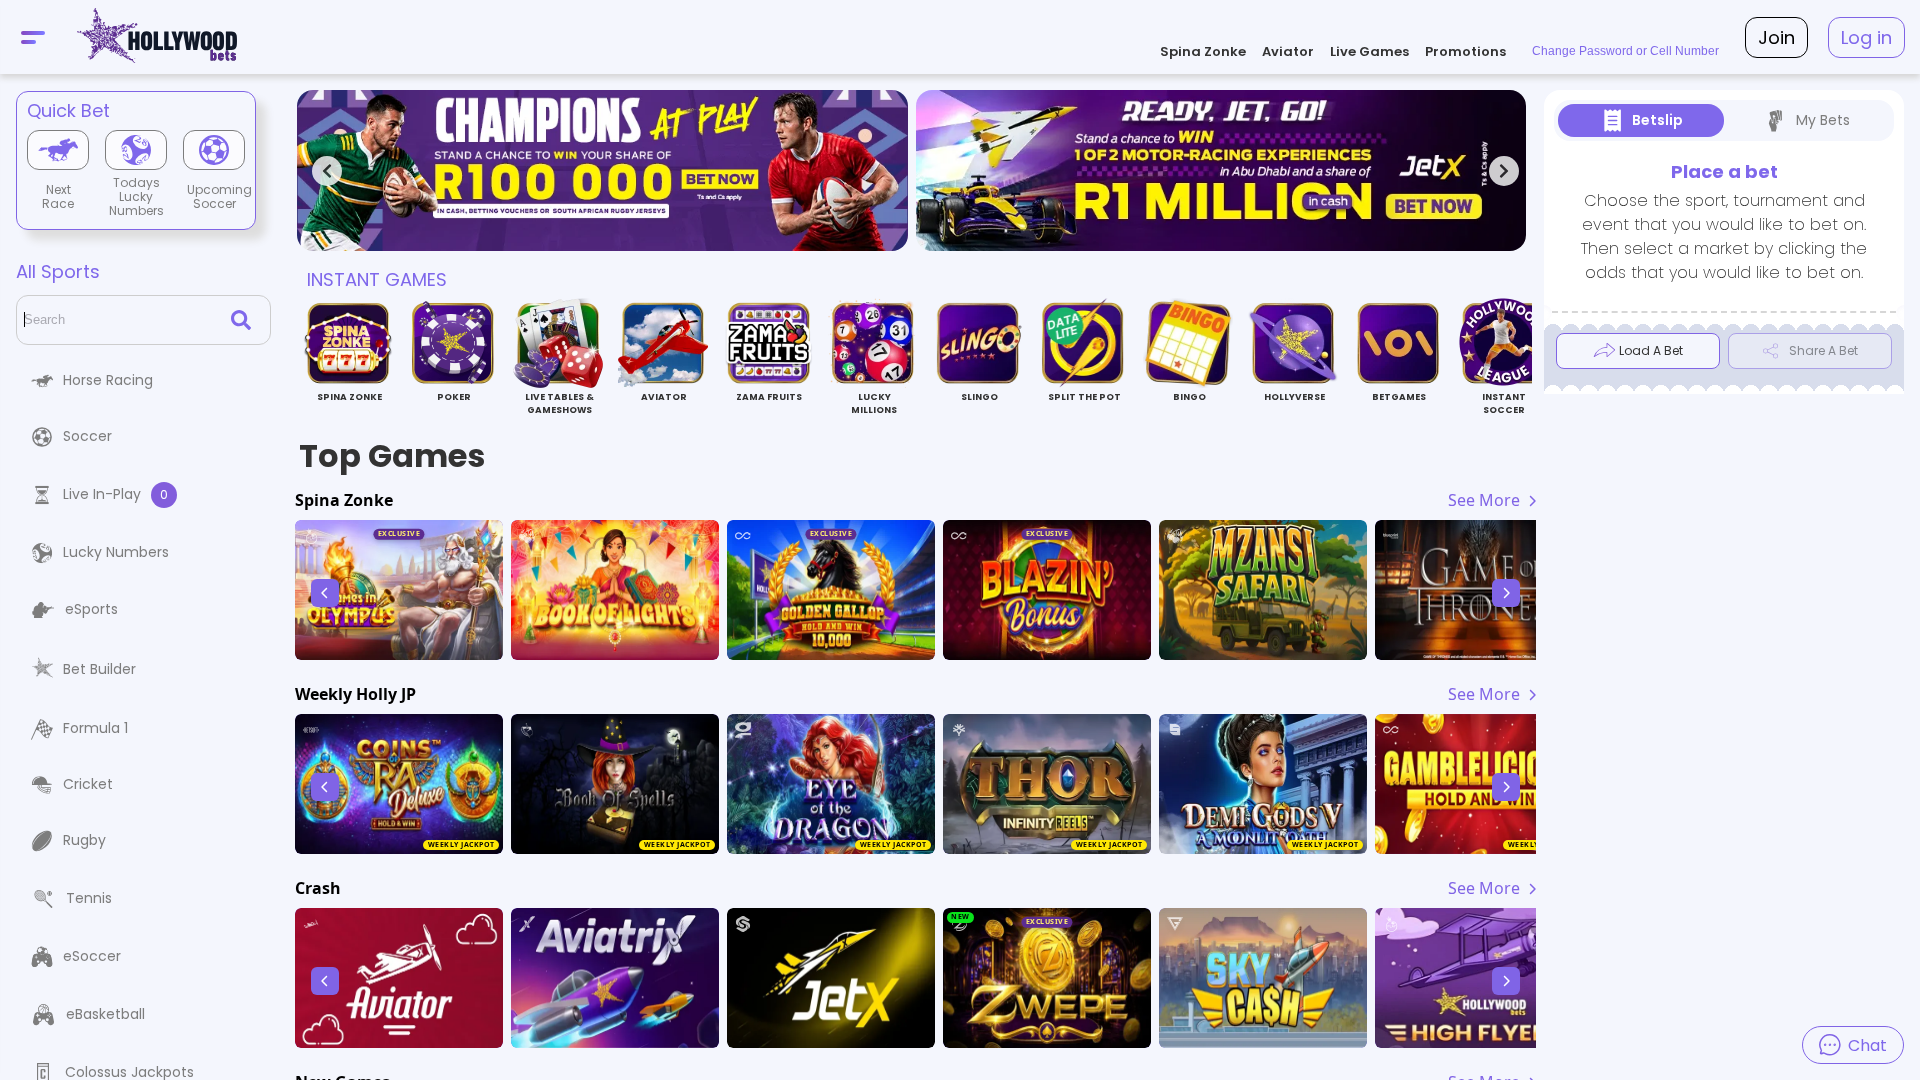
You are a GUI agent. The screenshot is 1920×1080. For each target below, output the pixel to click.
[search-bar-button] (245, 320)
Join (1776, 37)
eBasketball (105, 1014)
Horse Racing (108, 380)
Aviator (1288, 51)
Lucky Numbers (116, 552)
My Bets (1823, 120)
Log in (1866, 37)
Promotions (1465, 51)
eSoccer (92, 956)
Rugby (84, 840)
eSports (91, 609)
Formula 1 (95, 728)
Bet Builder (99, 669)
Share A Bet (1823, 350)
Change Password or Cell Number (1625, 51)
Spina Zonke (1203, 51)
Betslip (1657, 120)
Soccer (87, 436)
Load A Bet (1651, 350)
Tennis (89, 898)
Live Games (1369, 51)
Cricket (88, 784)
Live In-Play (115, 494)
